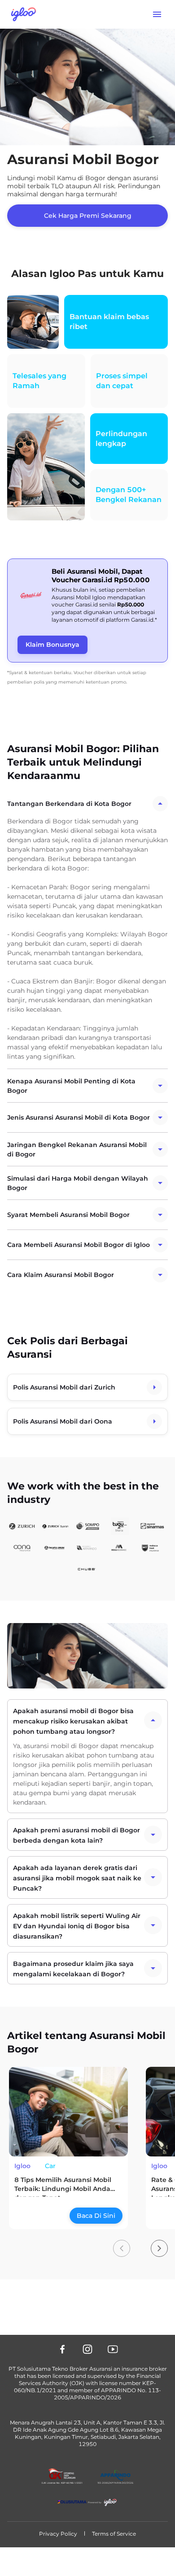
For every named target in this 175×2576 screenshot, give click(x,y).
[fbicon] (62, 2349)
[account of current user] (157, 14)
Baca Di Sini (96, 2216)
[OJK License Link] (62, 2476)
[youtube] (113, 2349)
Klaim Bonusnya (52, 645)
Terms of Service (114, 2534)
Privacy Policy (58, 2534)
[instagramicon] (87, 2349)
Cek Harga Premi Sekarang (88, 216)
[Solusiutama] (87, 2502)
